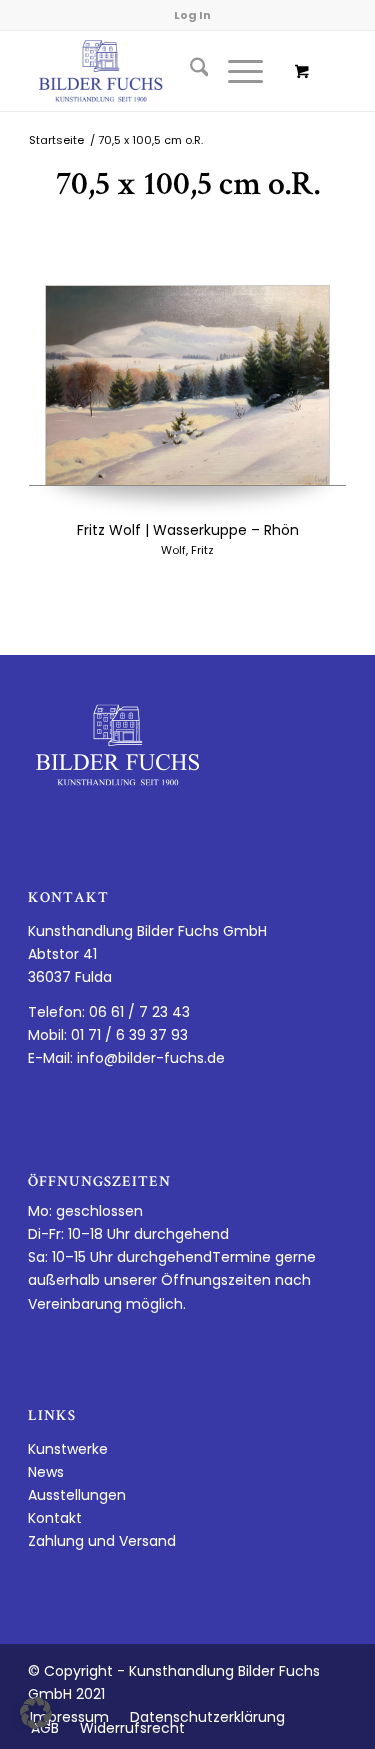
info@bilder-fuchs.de (151, 1058)
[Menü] (235, 71)
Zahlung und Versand (102, 1541)
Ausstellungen (77, 1495)
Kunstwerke (68, 1449)
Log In (192, 15)
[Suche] (189, 71)
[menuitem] (189, 71)
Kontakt (55, 1518)
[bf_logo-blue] (155, 71)
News (46, 1472)
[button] (36, 1713)
